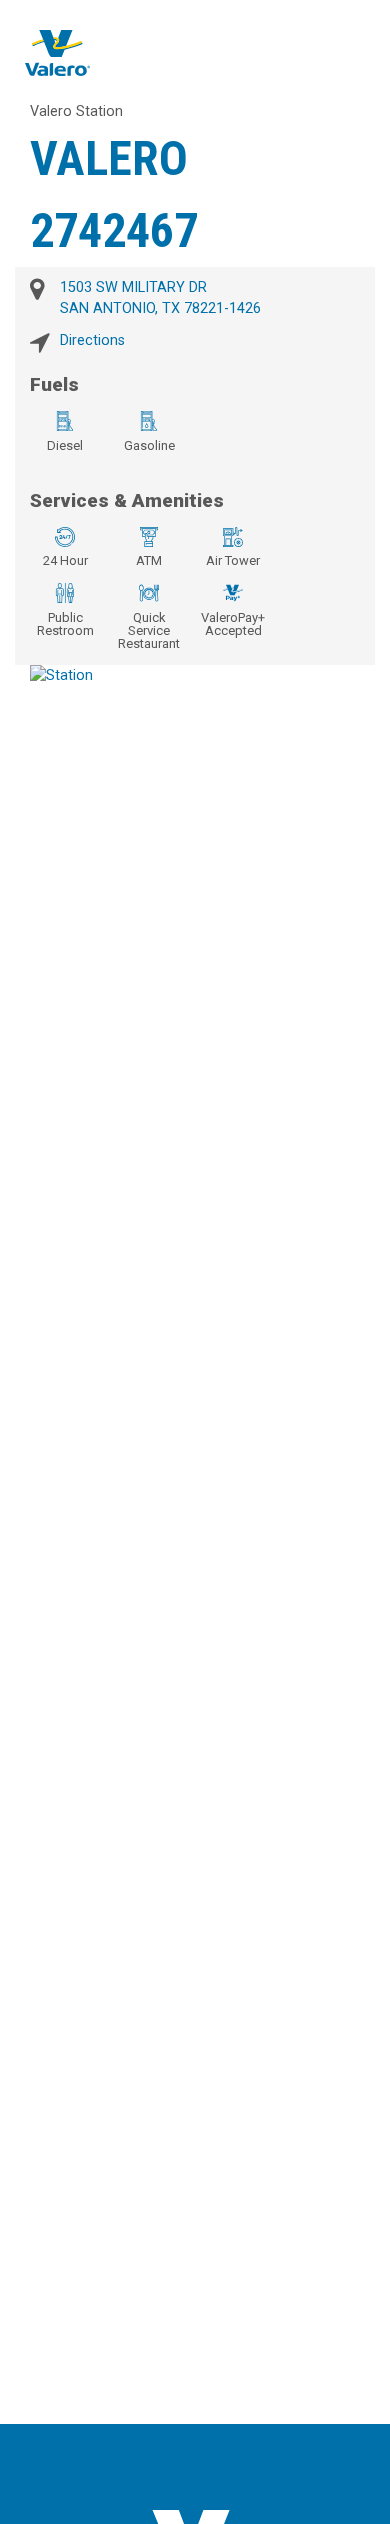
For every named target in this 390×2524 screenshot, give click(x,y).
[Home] (57, 52)
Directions (92, 340)
